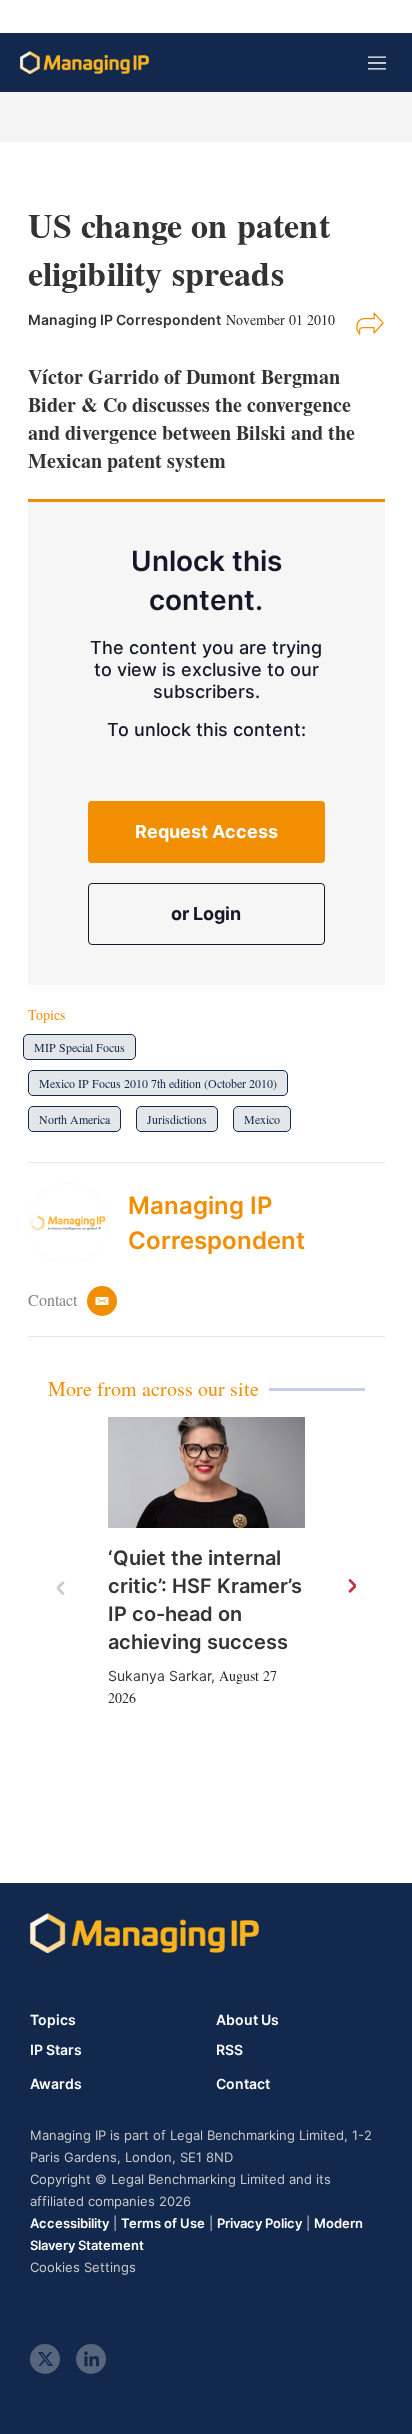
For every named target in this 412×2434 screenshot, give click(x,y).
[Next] (351, 1587)
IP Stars (56, 2050)
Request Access (206, 831)
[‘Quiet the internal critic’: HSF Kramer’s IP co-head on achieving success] (206, 1472)
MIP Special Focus (79, 1047)
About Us (247, 2019)
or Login (206, 913)
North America (74, 1119)
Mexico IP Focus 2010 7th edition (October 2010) (158, 1083)
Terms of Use (163, 2223)
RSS (229, 2050)
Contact (243, 2084)
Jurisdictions (177, 1119)
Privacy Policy (259, 2223)
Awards (56, 2084)
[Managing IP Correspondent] (78, 1223)
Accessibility (69, 2223)
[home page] (84, 62)
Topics (53, 2019)
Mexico (262, 1119)
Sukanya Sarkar (159, 1675)
